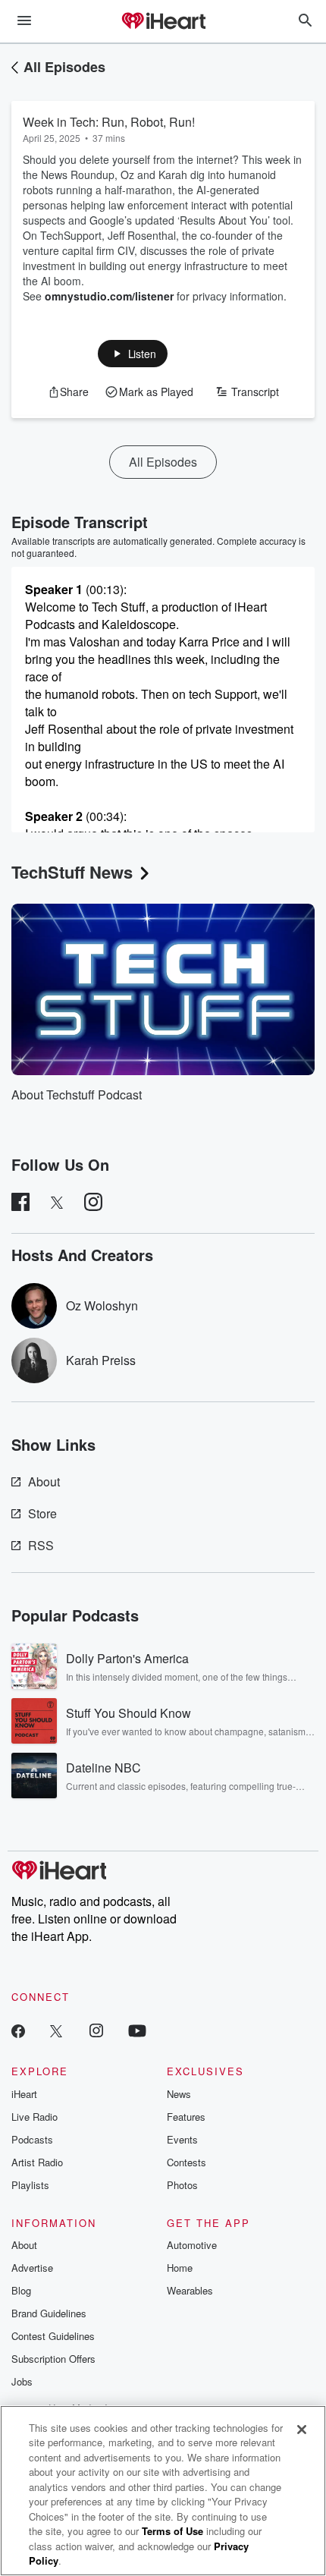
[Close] (302, 2430)
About (44, 1481)
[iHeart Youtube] (137, 2030)
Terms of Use (172, 2531)
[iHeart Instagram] (96, 2030)
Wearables (190, 2290)
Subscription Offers (53, 2359)
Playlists (30, 2185)
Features (186, 2117)
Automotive (192, 2245)
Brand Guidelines (49, 2313)
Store (42, 1513)
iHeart (24, 2094)
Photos (182, 2185)
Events (182, 2139)
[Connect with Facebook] (18, 2030)
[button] (133, 354)
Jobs (22, 2381)
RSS (41, 1545)
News (179, 2094)
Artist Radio (37, 2162)
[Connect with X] (56, 2030)
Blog (21, 2290)
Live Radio (34, 2117)
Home (180, 2268)
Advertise (32, 2268)
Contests (187, 2162)
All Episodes (64, 67)
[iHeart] (163, 22)
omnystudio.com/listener (109, 296)
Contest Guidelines (53, 2336)
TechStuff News (72, 872)
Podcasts (32, 2139)
